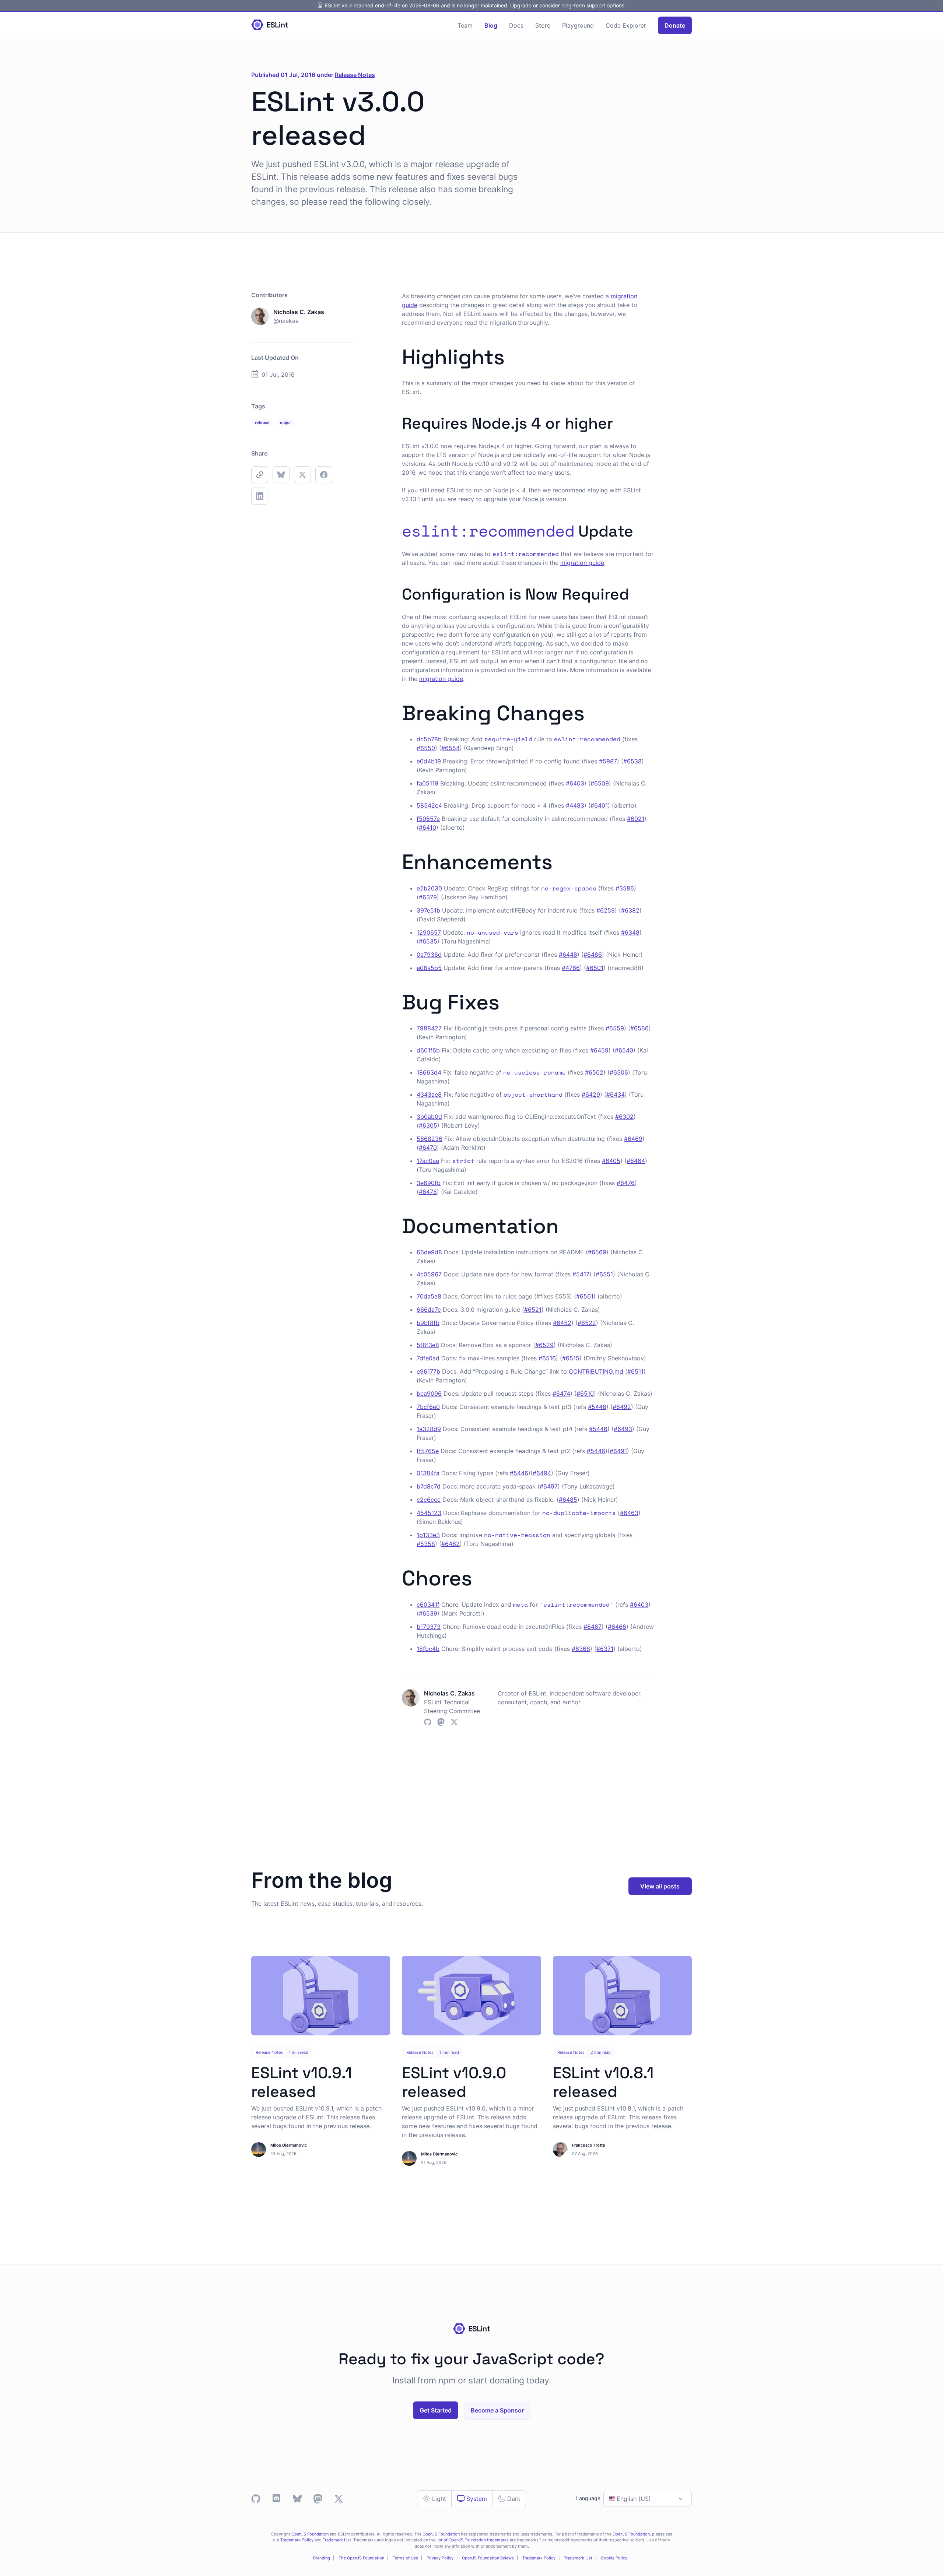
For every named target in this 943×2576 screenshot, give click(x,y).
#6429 (591, 1094)
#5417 (581, 1274)
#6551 (604, 1274)
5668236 (430, 1139)
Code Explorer (626, 25)
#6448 (568, 955)
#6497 (549, 1486)
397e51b (428, 910)
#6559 (615, 1028)
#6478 (428, 1192)
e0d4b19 (429, 761)
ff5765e (428, 1451)
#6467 (593, 1627)
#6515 (571, 1358)
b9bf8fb (428, 1323)
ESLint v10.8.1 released (603, 2082)
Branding (322, 2558)
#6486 (593, 955)
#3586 (625, 888)
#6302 (624, 1117)
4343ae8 (429, 1094)
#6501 (595, 968)
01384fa (428, 1473)
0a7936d (429, 955)
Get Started (436, 2410)
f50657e (428, 819)
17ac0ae (428, 1161)
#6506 (619, 1072)
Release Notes (355, 75)
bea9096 (429, 1394)
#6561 (585, 1296)
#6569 (597, 1252)
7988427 (429, 1028)
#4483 (575, 805)
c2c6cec (429, 1500)
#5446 (597, 1407)
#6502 (594, 1072)
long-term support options (593, 5)
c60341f (428, 1605)
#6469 (633, 1139)
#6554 (451, 748)
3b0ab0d (429, 1117)
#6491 (618, 1451)
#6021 (636, 819)
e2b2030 (429, 888)
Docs (516, 25)
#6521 (533, 1310)
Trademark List (337, 2540)
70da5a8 (429, 1296)
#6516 (547, 1358)
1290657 (429, 932)
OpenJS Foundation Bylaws (488, 2558)
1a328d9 (429, 1429)
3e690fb (429, 1183)
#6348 (630, 932)
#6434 (616, 1094)
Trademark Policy (297, 2540)
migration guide (582, 563)
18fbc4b (428, 1649)
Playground (578, 25)
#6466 (617, 1627)
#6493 (623, 1429)
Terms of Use (405, 2558)
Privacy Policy (440, 2558)
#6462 (451, 1544)
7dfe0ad (428, 1358)
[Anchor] (515, 355)
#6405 (611, 1161)
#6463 (629, 1513)
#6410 (427, 827)
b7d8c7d (429, 1486)
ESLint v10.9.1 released (302, 2082)
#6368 (581, 1649)
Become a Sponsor (497, 2410)
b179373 (429, 1627)
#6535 (428, 941)
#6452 (562, 1323)
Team (465, 25)
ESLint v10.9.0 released (454, 2082)
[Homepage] (270, 25)
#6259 (606, 910)
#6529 (544, 1345)
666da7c (429, 1310)
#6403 (575, 783)
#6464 (636, 1161)
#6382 (630, 910)
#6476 (626, 1183)
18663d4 (429, 1072)
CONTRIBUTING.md (596, 1371)
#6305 (428, 1125)
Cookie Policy (614, 2558)
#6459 (599, 1050)
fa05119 (427, 783)
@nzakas (286, 321)
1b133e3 (428, 1535)
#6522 (587, 1323)
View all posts (660, 1886)
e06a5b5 (429, 968)
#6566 (639, 1028)
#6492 (622, 1407)
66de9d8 (429, 1252)
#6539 (428, 1613)
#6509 (600, 783)
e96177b (428, 1371)
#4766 (571, 968)
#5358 (426, 1544)
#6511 (635, 1371)
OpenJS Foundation (310, 2534)
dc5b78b (429, 739)
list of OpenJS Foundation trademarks (473, 2540)
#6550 (426, 748)
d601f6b (428, 1050)
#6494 (542, 1473)
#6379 (428, 897)
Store (543, 25)
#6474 (561, 1394)
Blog (491, 25)
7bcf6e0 (428, 1407)
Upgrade (521, 5)
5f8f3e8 (428, 1345)
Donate (675, 25)
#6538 (632, 761)
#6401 (599, 805)
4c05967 (429, 1274)
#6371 (605, 1649)
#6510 (585, 1394)
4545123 (429, 1513)
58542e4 (429, 805)
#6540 (624, 1050)
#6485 (568, 1500)
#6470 (428, 1148)
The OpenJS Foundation (361, 2558)
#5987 (608, 761)
